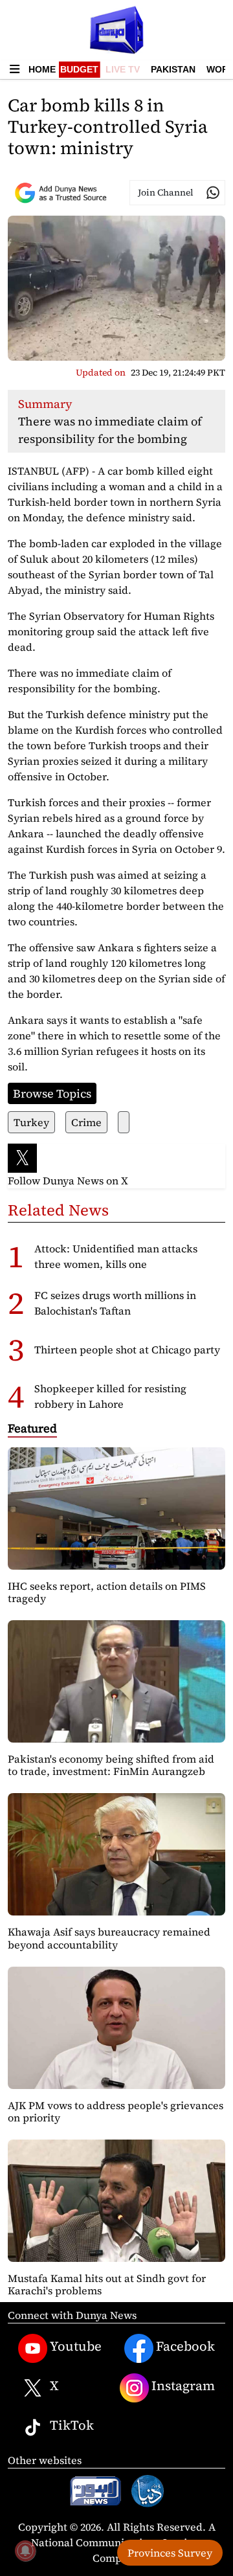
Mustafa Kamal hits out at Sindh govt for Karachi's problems (107, 2284)
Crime (86, 1122)
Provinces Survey (170, 2553)
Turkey (31, 1122)
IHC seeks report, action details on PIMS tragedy (107, 1592)
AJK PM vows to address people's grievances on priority (116, 2111)
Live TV (123, 69)
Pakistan (173, 69)
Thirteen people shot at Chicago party (127, 1350)
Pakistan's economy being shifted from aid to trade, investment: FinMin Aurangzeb (111, 1765)
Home (42, 69)
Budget (79, 69)
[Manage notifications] (25, 2551)
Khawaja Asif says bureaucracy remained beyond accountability (109, 1938)
